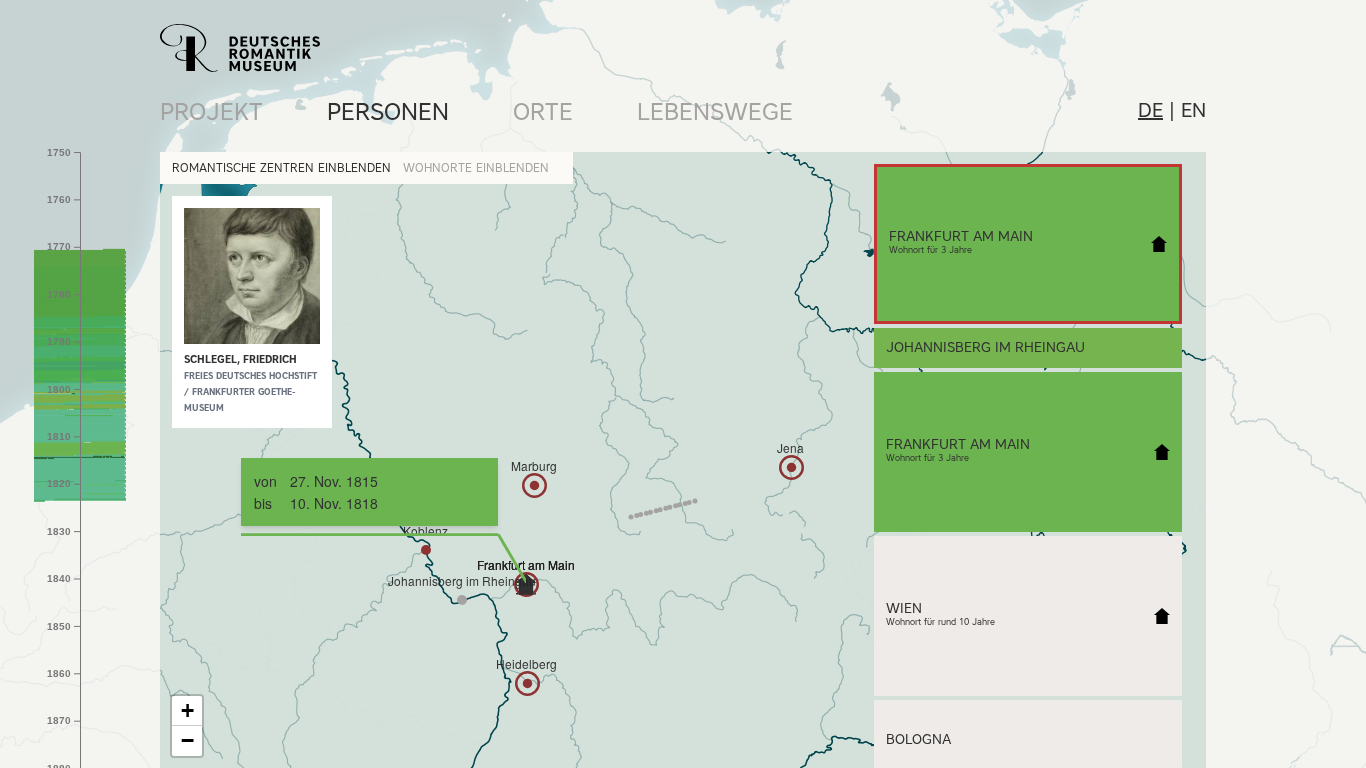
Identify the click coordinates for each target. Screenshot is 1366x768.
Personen (388, 111)
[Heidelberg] (527, 683)
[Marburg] (534, 485)
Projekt (211, 111)
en (1193, 110)
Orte (543, 111)
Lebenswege (715, 111)
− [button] (187, 740)
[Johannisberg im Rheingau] (462, 600)
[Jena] (791, 467)
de (1150, 110)
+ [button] (187, 710)
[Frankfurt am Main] (526, 584)
